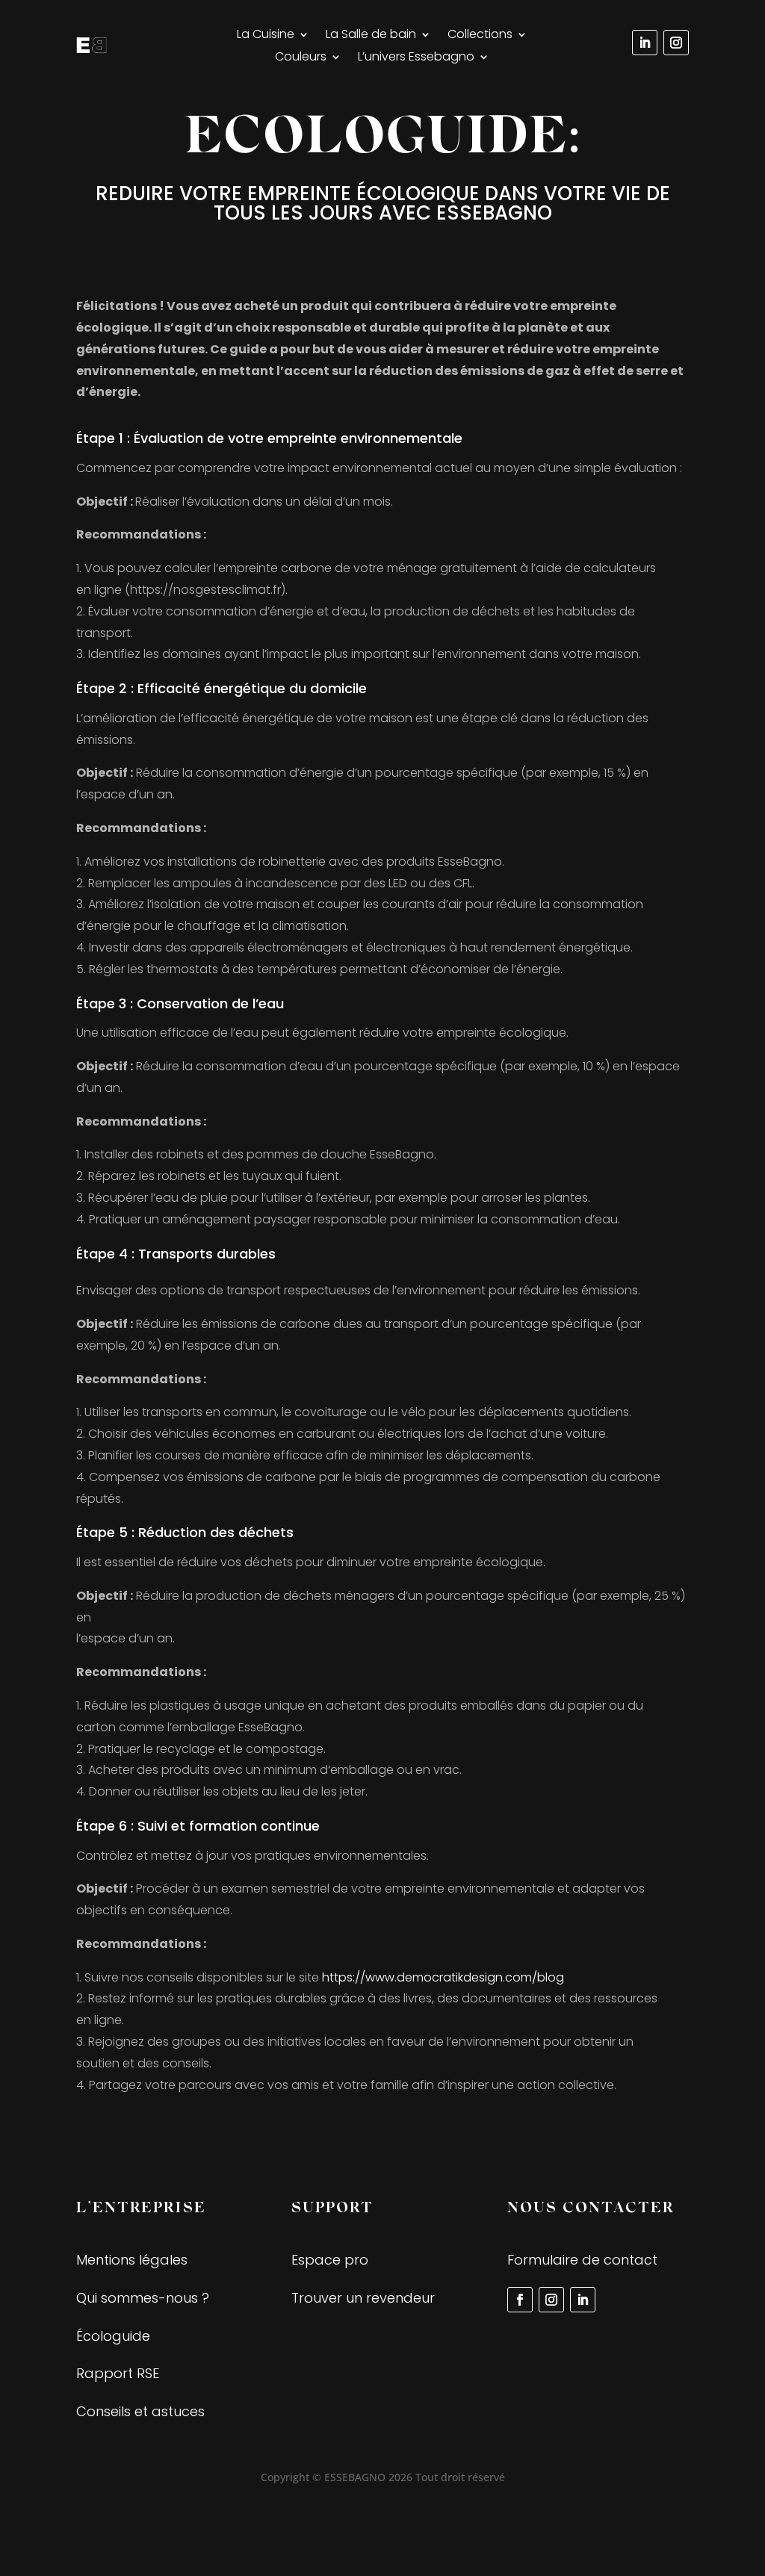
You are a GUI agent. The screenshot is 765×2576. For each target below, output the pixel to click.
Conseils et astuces (140, 2411)
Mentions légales (132, 2260)
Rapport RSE (118, 2373)
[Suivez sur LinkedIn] (645, 43)
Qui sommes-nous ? (143, 2298)
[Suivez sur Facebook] (520, 2300)
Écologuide (113, 2336)
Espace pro (330, 2260)
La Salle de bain (371, 36)
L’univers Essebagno (416, 58)
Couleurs (301, 58)
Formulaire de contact (582, 2260)
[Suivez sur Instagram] (676, 43)
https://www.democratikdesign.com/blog (443, 1977)
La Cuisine (266, 36)
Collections (480, 36)
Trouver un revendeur (363, 2298)
